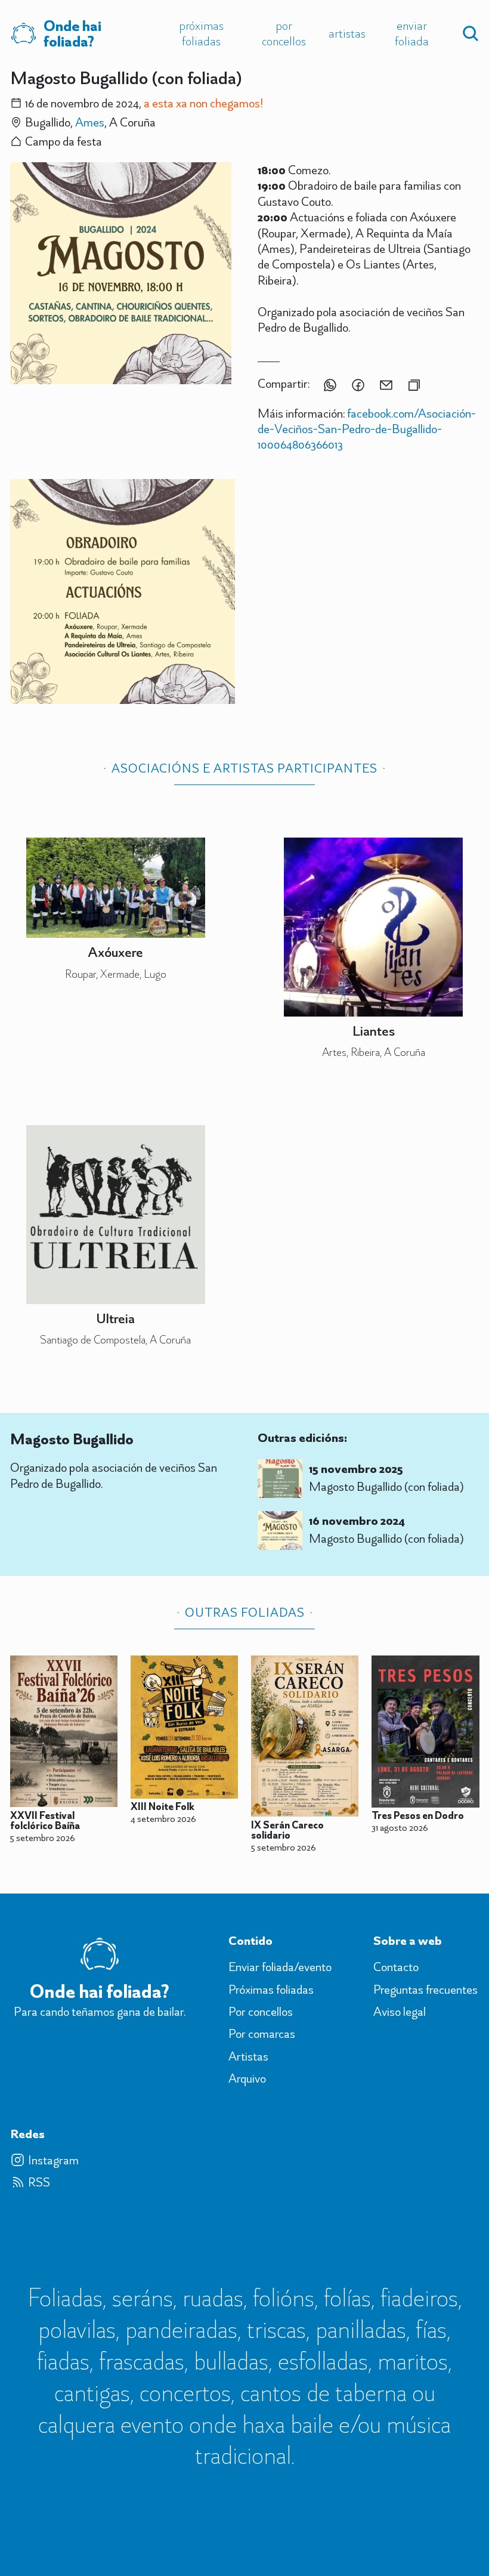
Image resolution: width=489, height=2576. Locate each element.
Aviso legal (400, 2012)
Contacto (396, 1967)
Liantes (374, 1031)
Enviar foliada (412, 33)
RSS (39, 2182)
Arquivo (247, 2078)
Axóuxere (115, 952)
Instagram (53, 2160)
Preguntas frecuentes (425, 1990)
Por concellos (284, 33)
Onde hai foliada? (72, 34)
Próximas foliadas (201, 33)
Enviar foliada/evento (280, 1967)
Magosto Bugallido (72, 1439)
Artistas (347, 33)
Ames (90, 122)
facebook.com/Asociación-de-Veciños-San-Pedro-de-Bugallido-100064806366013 (367, 429)
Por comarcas (262, 2034)
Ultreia (115, 1318)
